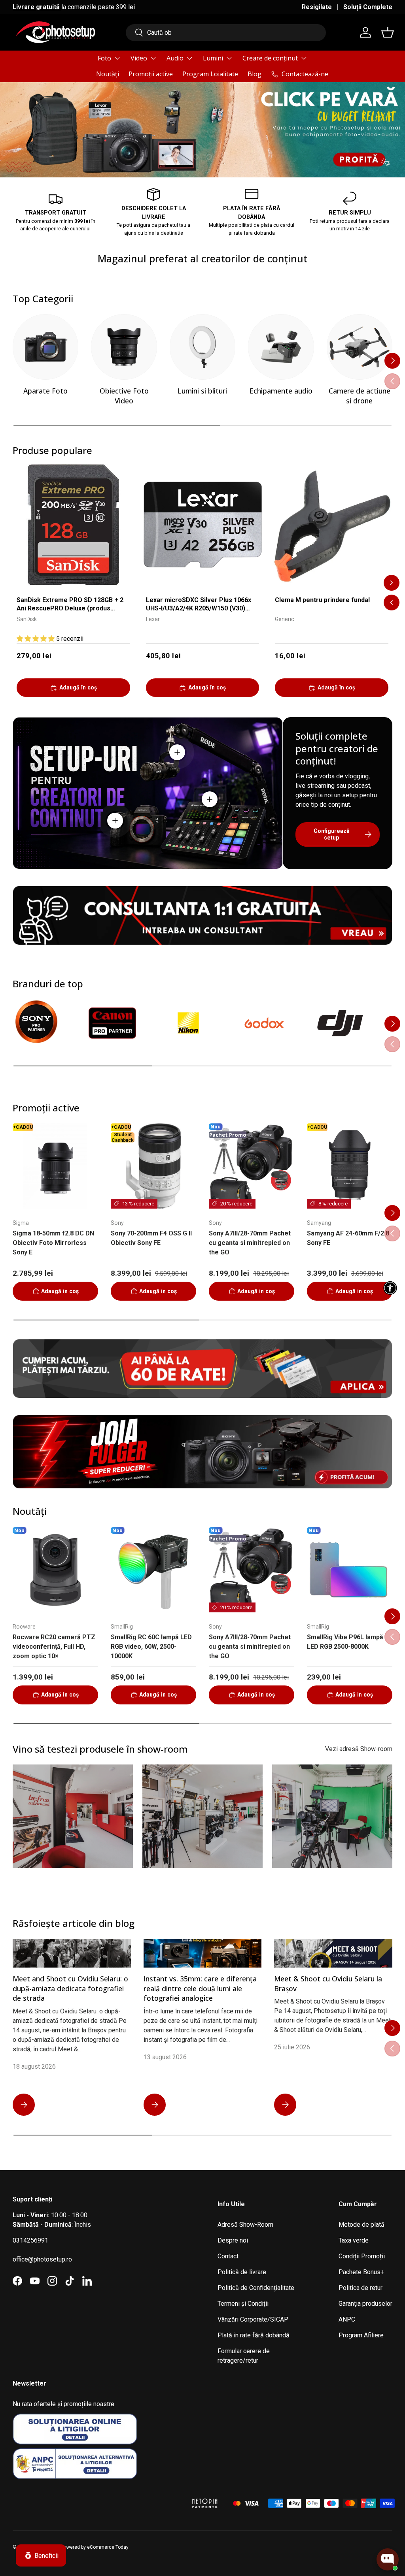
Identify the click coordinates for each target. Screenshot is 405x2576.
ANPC (347, 2319)
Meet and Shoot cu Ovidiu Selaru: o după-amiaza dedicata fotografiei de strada (70, 1988)
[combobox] (226, 33)
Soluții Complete (368, 7)
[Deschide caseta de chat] (388, 2559)
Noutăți (108, 74)
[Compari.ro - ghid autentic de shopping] (144, 2493)
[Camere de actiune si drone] (360, 347)
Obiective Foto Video (124, 396)
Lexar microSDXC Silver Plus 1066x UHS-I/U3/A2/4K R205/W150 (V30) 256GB (199, 605)
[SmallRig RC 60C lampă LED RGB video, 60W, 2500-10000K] (153, 1570)
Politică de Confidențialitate (256, 2288)
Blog (255, 74)
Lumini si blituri (202, 391)
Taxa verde (354, 2240)
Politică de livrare (242, 2272)
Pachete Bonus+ (361, 2272)
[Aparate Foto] (45, 347)
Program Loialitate (210, 74)
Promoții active (151, 74)
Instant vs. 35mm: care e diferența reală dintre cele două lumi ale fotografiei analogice (200, 1988)
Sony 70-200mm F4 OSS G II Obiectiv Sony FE (151, 1238)
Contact (228, 2256)
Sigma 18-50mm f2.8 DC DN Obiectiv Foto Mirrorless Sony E (53, 1243)
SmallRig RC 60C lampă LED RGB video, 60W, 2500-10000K (151, 1647)
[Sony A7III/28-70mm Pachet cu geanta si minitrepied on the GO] (252, 1166)
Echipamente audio (281, 391)
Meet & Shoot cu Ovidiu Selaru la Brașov (328, 1984)
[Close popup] (392, 2523)
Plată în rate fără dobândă (254, 2335)
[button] (388, 32)
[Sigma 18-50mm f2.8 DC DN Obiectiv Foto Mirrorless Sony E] (55, 1166)
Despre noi (233, 2240)
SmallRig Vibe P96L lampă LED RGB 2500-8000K (345, 1642)
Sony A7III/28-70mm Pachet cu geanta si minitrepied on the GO (250, 1243)
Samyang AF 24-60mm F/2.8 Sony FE (348, 1238)
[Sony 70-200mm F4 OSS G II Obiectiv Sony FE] (153, 1166)
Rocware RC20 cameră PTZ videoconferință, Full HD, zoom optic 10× (54, 1647)
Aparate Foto (45, 391)
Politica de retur (361, 2288)
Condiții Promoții (362, 2256)
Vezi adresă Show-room (359, 1749)
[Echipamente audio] (281, 347)
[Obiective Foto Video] (124, 347)
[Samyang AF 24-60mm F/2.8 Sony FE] (350, 1166)
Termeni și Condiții (243, 2304)
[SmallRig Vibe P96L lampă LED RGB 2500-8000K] (350, 1570)
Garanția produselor (365, 2304)
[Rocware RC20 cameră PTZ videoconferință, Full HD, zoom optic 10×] (55, 1570)
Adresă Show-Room (245, 2225)
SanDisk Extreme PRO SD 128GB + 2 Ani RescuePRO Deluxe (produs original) (70, 605)
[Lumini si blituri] (202, 347)
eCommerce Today (108, 2547)
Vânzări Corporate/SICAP (253, 2319)
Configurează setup (332, 834)
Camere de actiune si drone (360, 396)
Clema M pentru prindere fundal (322, 600)
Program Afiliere (361, 2335)
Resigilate (317, 7)
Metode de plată (361, 2225)
